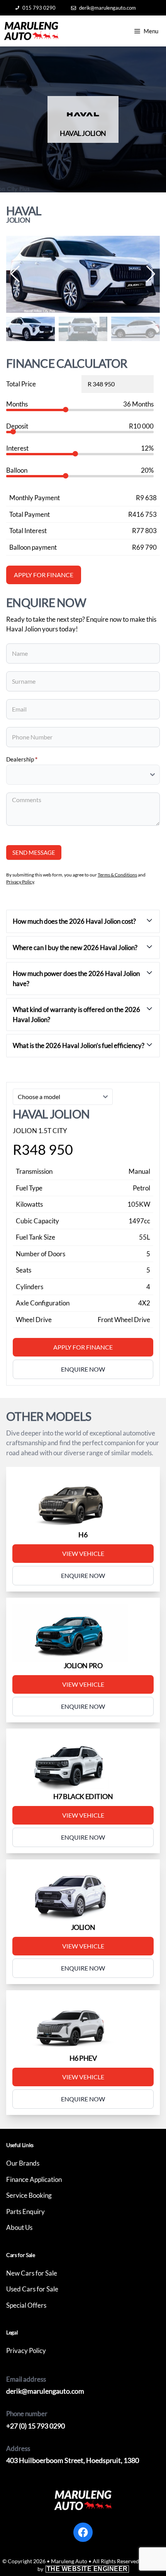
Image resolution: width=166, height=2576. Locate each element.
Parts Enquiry (25, 2212)
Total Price (21, 384)
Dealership (22, 759)
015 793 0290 (39, 8)
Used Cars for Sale (32, 2289)
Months (17, 404)
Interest (17, 448)
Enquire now (83, 1369)
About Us (19, 2227)
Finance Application (34, 2179)
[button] (151, 274)
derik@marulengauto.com (108, 8)
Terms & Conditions (117, 875)
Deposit (17, 426)
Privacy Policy (20, 882)
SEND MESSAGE (34, 852)
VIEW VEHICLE (83, 1553)
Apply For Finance (44, 575)
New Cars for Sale (32, 2273)
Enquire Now (83, 1575)
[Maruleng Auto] (31, 31)
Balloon (17, 470)
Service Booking (29, 2195)
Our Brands (23, 2163)
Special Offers (26, 2305)
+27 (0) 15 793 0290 (36, 2426)
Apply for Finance (83, 1347)
